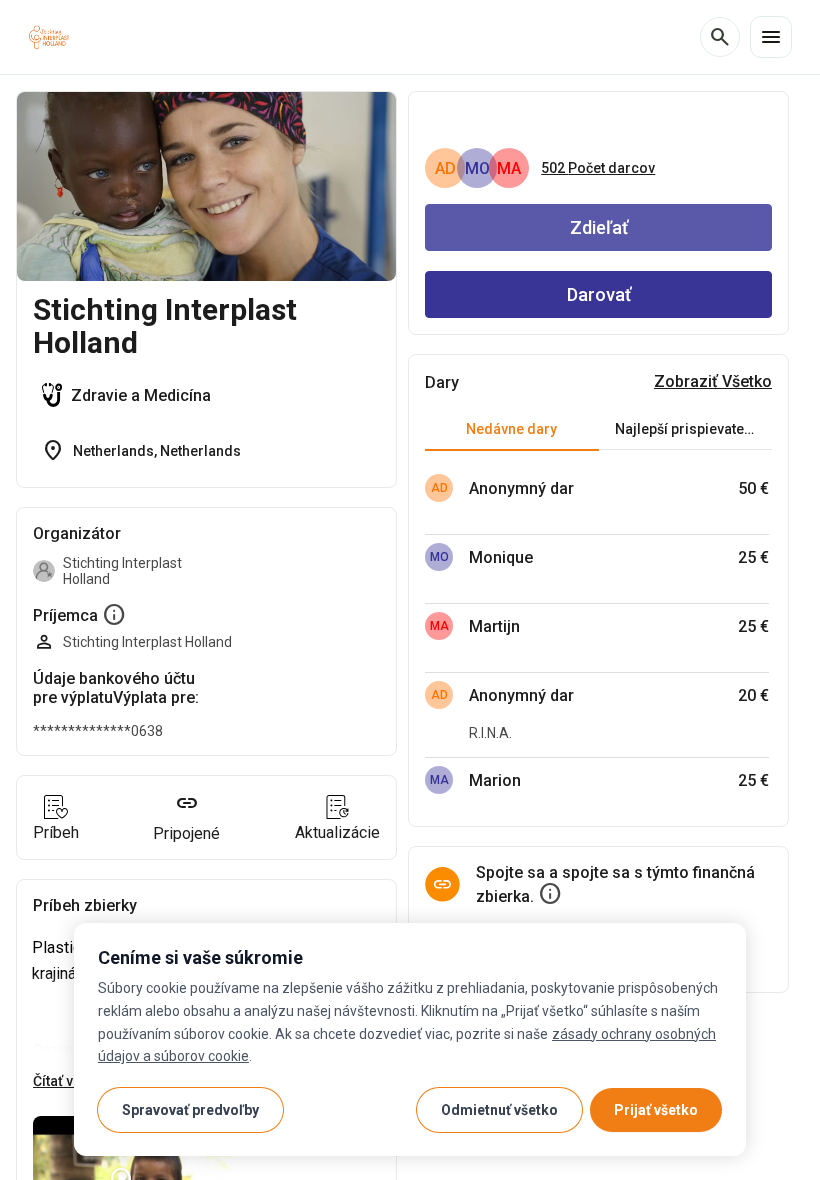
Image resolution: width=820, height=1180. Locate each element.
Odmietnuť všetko (499, 1110)
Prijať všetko (656, 1110)
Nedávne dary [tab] (511, 429)
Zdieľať (599, 227)
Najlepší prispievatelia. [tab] (689, 429)
